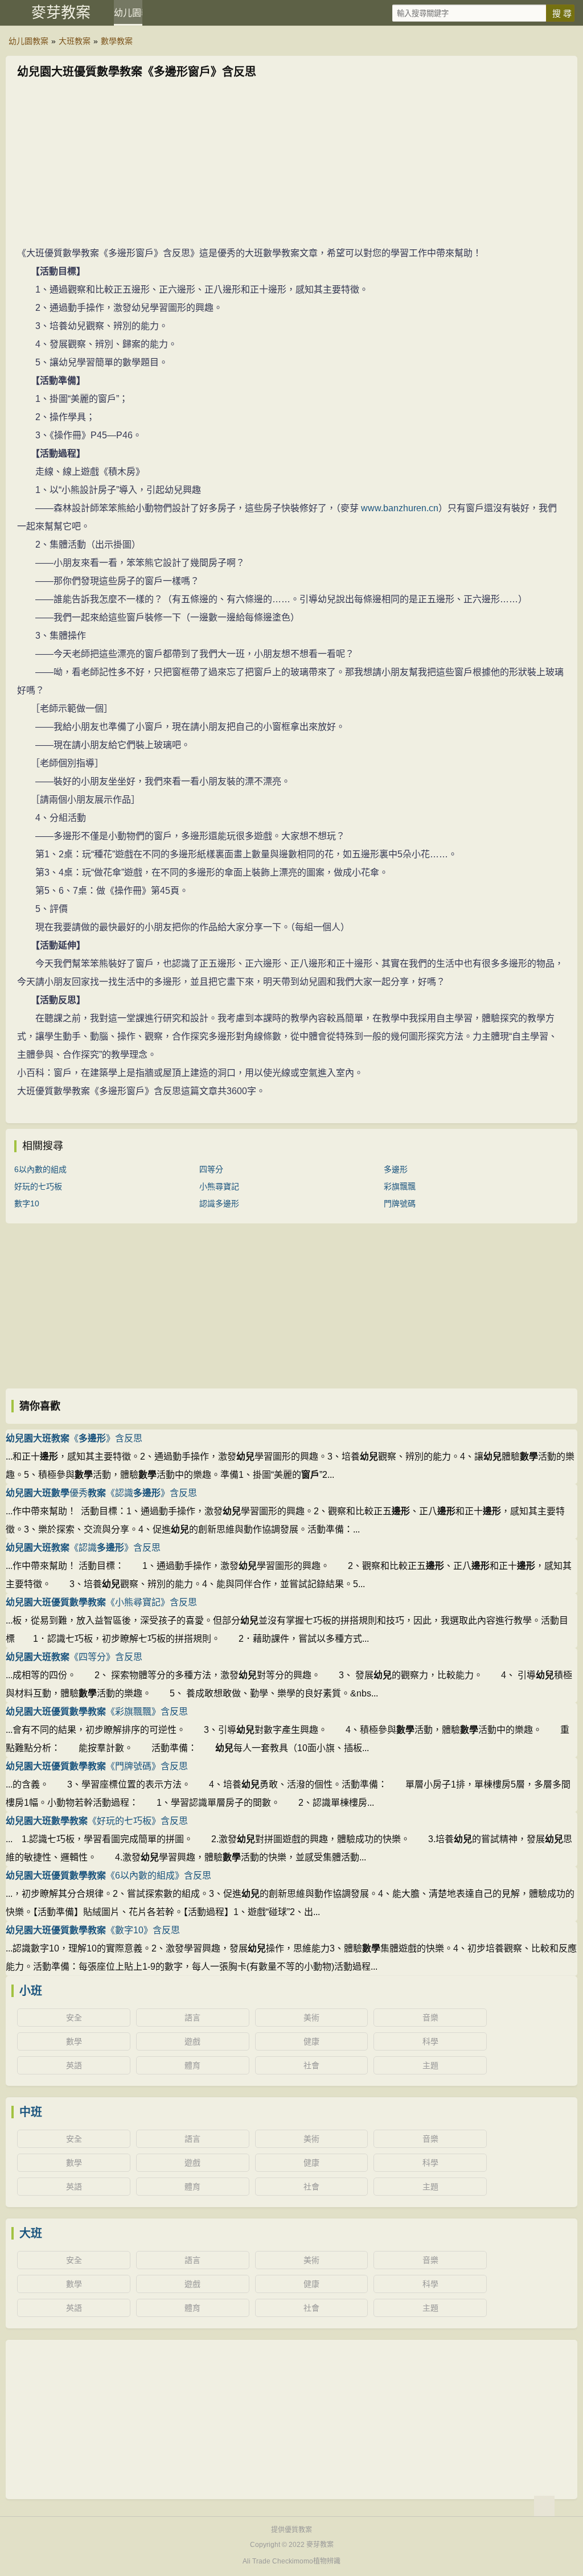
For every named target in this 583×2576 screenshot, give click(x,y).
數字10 (27, 1203)
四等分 (211, 1169)
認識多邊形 (219, 1203)
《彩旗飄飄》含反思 (97, 1712)
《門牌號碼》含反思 (97, 1766)
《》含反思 (74, 1438)
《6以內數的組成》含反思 (108, 1875)
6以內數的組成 (40, 1169)
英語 (74, 2065)
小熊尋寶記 (219, 1186)
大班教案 (75, 41)
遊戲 (192, 2041)
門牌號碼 (400, 1203)
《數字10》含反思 (93, 1930)
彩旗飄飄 (400, 1186)
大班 (31, 2233)
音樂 (430, 2018)
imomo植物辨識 (316, 2561)
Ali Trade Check (267, 2561)
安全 (74, 2018)
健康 (311, 2041)
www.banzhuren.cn (400, 508)
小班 (31, 1991)
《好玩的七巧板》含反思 (97, 1821)
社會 (311, 2065)
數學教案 (117, 41)
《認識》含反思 (83, 1548)
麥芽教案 (61, 13)
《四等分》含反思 (74, 1657)
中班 (31, 2112)
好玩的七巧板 (38, 1186)
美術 (311, 2018)
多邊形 (396, 1169)
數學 (74, 2041)
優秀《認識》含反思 (101, 1493)
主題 (430, 2065)
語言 (192, 2018)
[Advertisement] (291, 165)
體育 (192, 2065)
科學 (430, 2041)
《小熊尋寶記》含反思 (101, 1602)
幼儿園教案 (128, 13)
